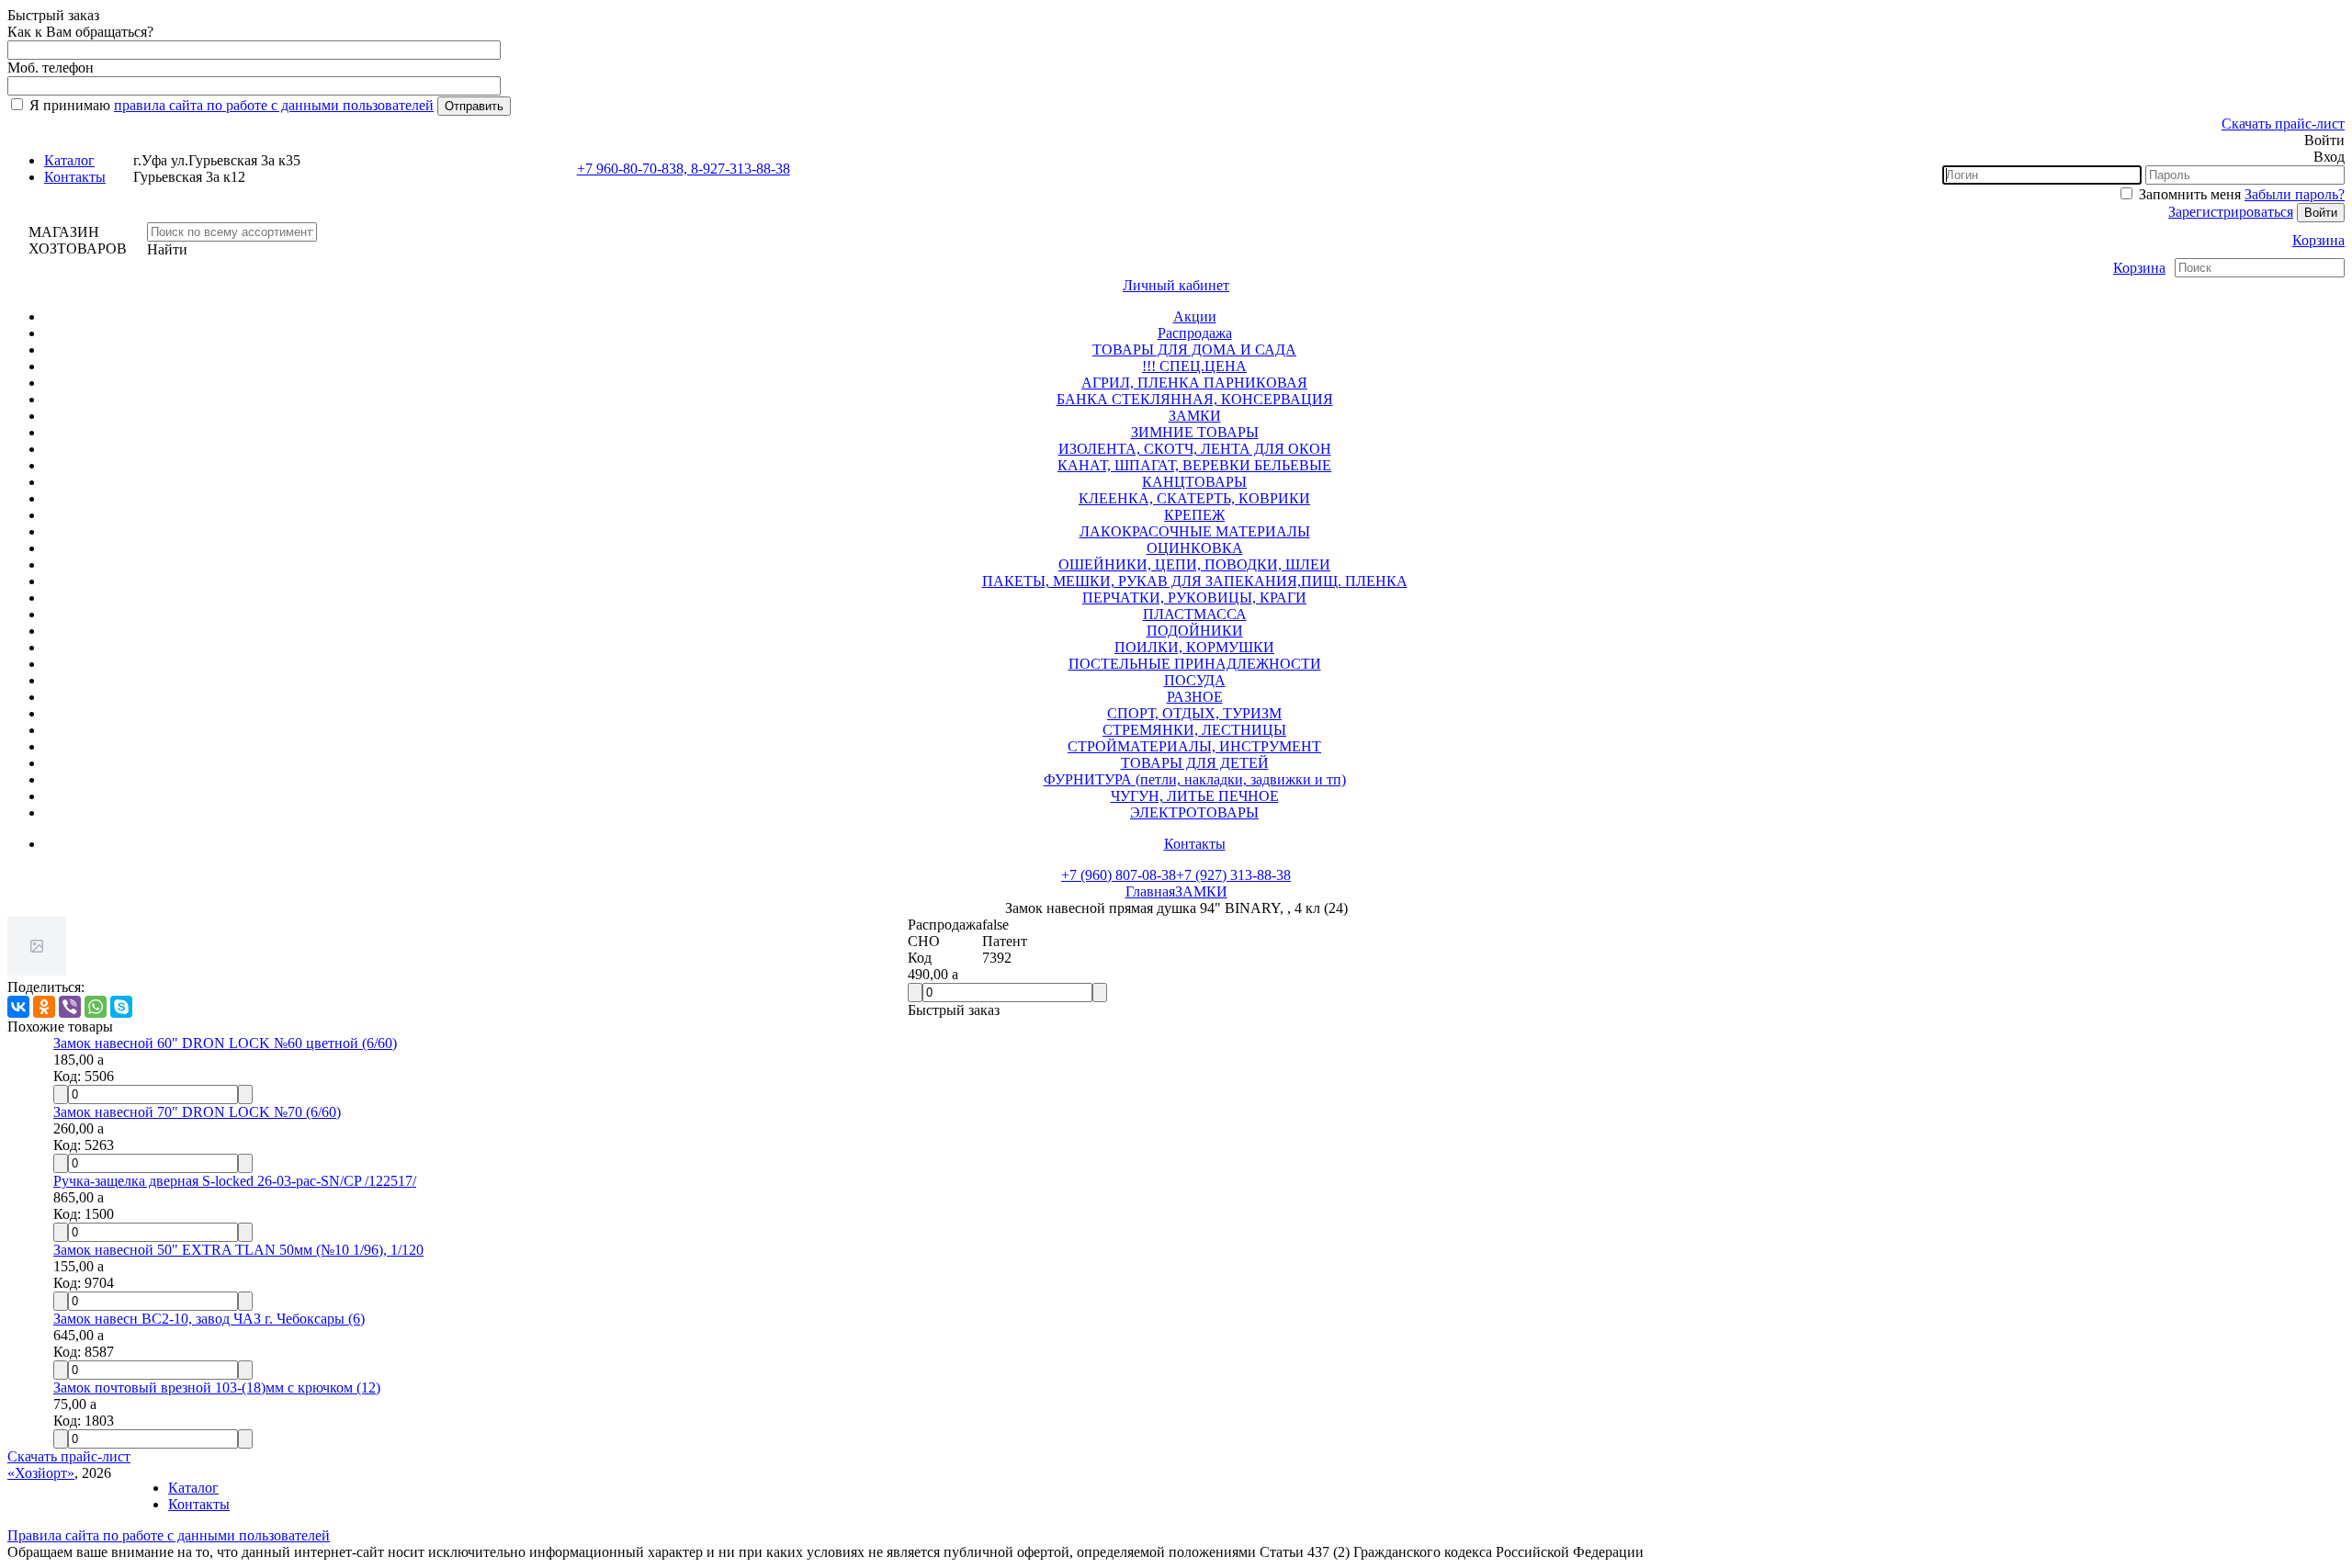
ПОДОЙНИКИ (1195, 631)
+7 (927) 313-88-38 (1233, 875)
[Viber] (70, 1007)
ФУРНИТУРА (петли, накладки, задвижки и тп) (1195, 779)
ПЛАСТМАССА (1195, 614)
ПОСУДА (1195, 680)
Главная (1150, 891)
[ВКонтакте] (18, 1007)
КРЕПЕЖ (1194, 515)
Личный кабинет (1176, 285)
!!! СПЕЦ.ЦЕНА (1194, 366)
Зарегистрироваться (2231, 212)
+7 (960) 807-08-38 (1119, 875)
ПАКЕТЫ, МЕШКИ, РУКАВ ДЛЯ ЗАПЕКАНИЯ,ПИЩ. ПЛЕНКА (1195, 581)
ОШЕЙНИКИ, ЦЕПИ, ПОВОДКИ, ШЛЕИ (1194, 564)
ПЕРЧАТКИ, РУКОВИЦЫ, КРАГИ (1194, 598)
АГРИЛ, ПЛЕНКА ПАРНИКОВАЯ (1194, 383)
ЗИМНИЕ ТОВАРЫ (1195, 432)
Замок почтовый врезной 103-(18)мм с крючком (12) (217, 1388)
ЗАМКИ (1195, 416)
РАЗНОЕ (1195, 697)
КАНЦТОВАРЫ (1194, 482)
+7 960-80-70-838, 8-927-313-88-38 (684, 169)
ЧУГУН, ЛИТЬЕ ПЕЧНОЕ (1195, 796)
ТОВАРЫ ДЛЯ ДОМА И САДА (1194, 350)
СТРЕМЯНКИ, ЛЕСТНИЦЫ (1194, 730)
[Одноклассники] (44, 1007)
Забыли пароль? (2295, 194)
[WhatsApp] (96, 1007)
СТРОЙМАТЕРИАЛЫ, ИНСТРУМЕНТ (1194, 746)
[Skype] (121, 1007)
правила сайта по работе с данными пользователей (274, 105)
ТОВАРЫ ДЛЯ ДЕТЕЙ (1195, 763)
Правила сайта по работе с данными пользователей (169, 1535)
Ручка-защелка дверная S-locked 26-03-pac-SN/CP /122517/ (235, 1181)
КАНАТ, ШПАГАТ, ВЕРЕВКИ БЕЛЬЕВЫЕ (1194, 465)
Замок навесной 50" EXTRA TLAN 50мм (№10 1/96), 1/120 (238, 1250)
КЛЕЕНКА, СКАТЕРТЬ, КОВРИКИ (1194, 498)
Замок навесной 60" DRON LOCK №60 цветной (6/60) (225, 1043)
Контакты (75, 177)
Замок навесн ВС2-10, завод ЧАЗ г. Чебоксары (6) (209, 1319)
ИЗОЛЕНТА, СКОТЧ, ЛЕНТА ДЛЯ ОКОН (1195, 449)
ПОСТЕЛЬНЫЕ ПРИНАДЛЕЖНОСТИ (1195, 664)
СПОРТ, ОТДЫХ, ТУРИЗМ (1194, 713)
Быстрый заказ (954, 1010)
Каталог (69, 160)
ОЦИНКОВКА (1195, 548)
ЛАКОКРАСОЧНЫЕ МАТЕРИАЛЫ (1195, 531)
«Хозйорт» (41, 1473)
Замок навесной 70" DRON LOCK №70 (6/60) (197, 1112)
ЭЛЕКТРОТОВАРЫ (1194, 812)
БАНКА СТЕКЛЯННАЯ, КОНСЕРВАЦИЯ (1195, 399)
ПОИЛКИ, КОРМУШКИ (1194, 647)
